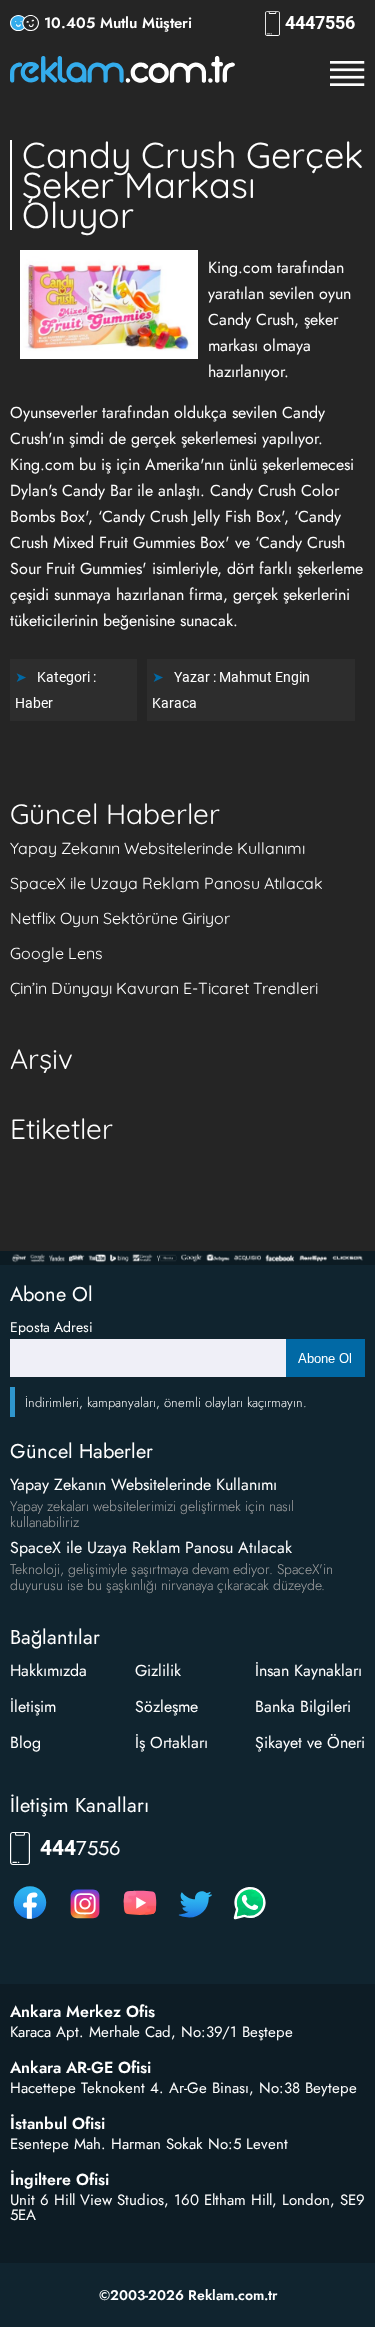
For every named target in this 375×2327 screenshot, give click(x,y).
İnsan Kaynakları (308, 1670)
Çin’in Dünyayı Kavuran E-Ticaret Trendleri (164, 988)
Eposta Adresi (51, 1327)
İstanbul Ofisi (57, 2124)
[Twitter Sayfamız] (195, 1918)
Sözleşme (166, 1706)
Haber (34, 703)
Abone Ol (325, 1358)
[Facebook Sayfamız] (30, 1918)
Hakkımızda (48, 1670)
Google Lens (56, 953)
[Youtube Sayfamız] (140, 1918)
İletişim (33, 1706)
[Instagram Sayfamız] (85, 1918)
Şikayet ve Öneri (310, 1742)
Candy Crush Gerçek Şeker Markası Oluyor (192, 184)
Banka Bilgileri (303, 1706)
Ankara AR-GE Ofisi (80, 2068)
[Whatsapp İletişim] (250, 1918)
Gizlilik (158, 1670)
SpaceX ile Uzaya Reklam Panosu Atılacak (166, 883)
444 (320, 23)
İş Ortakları (171, 1742)
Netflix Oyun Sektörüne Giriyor (120, 918)
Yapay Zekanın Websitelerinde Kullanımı (157, 848)
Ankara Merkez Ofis (82, 2012)
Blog (25, 1742)
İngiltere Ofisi (59, 2180)
